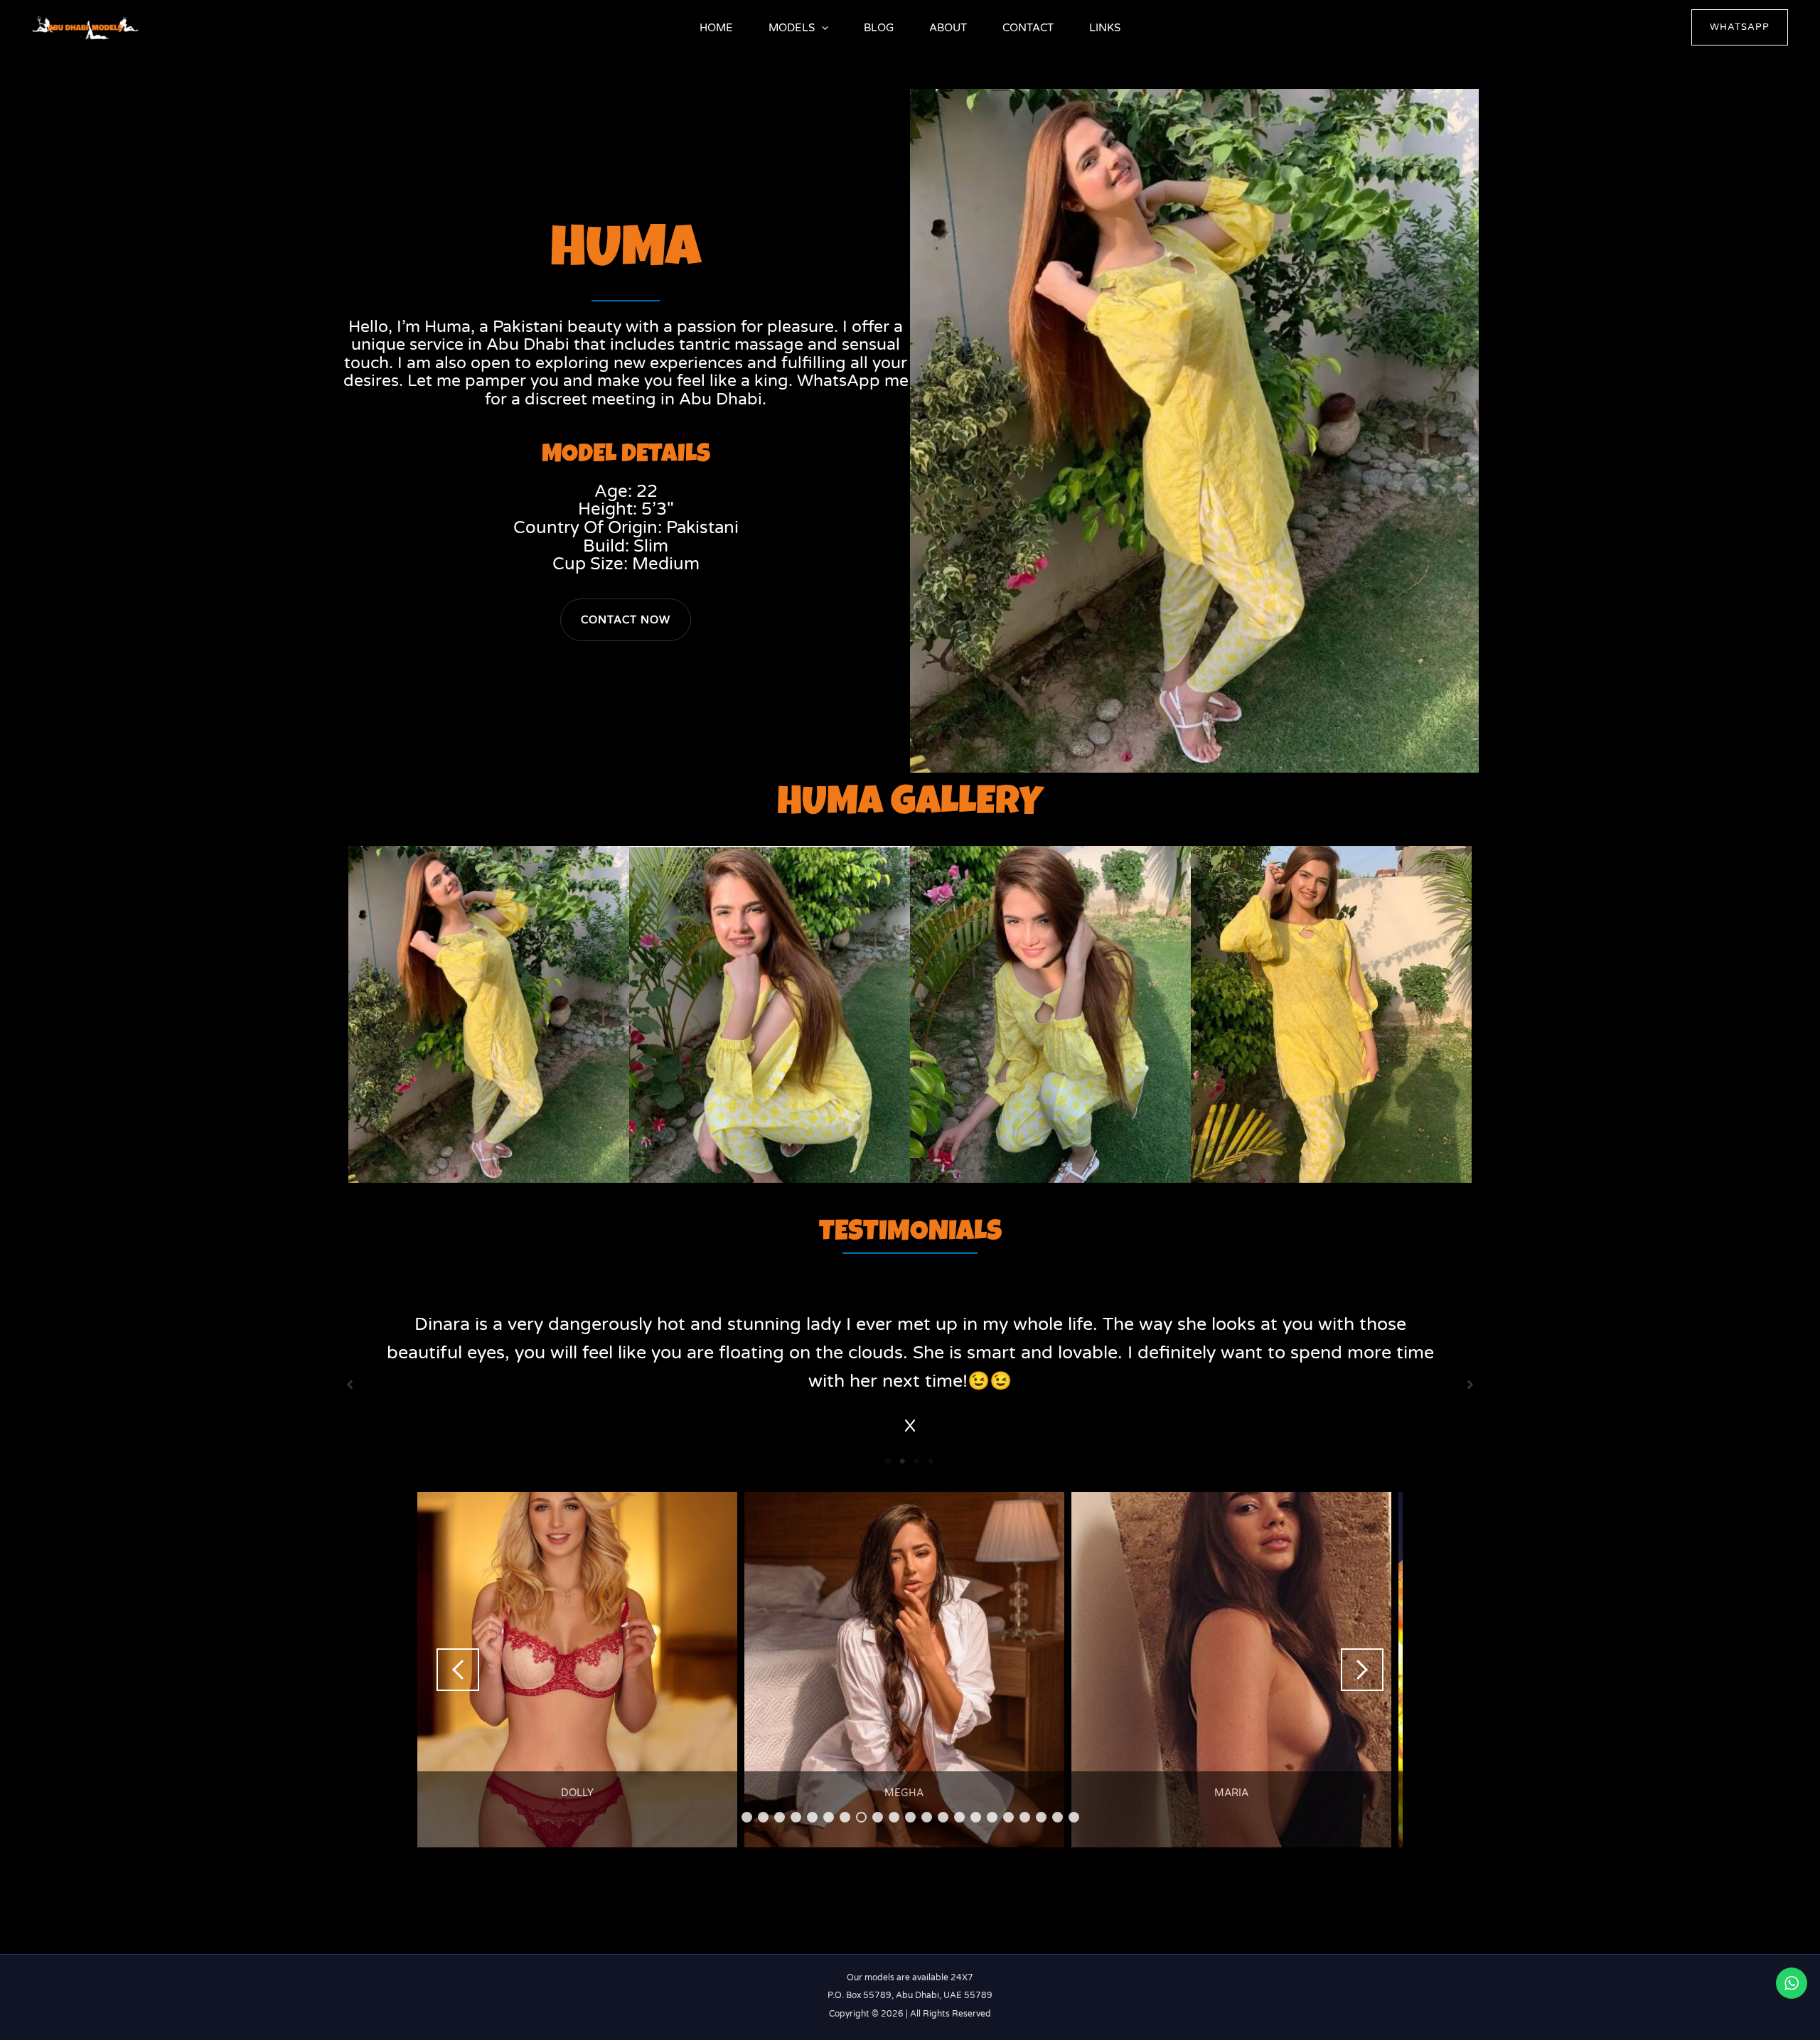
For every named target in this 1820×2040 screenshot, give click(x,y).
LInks (1105, 28)
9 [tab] (878, 1817)
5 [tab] (812, 1817)
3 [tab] (917, 1461)
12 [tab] (927, 1817)
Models (792, 28)
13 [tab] (944, 1817)
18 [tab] (1026, 1817)
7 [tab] (845, 1817)
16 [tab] (993, 1817)
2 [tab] (903, 1461)
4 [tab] (931, 1461)
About (948, 28)
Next (1362, 1670)
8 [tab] (861, 1817)
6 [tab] (829, 1817)
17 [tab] (1009, 1817)
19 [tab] (1042, 1817)
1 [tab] (889, 1461)
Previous (458, 1670)
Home (716, 28)
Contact (1028, 28)
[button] (821, 28)
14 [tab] (960, 1817)
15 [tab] (976, 1817)
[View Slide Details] (577, 1670)
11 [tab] (911, 1817)
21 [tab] (1075, 1817)
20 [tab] (1058, 1817)
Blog (879, 28)
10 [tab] (895, 1817)
